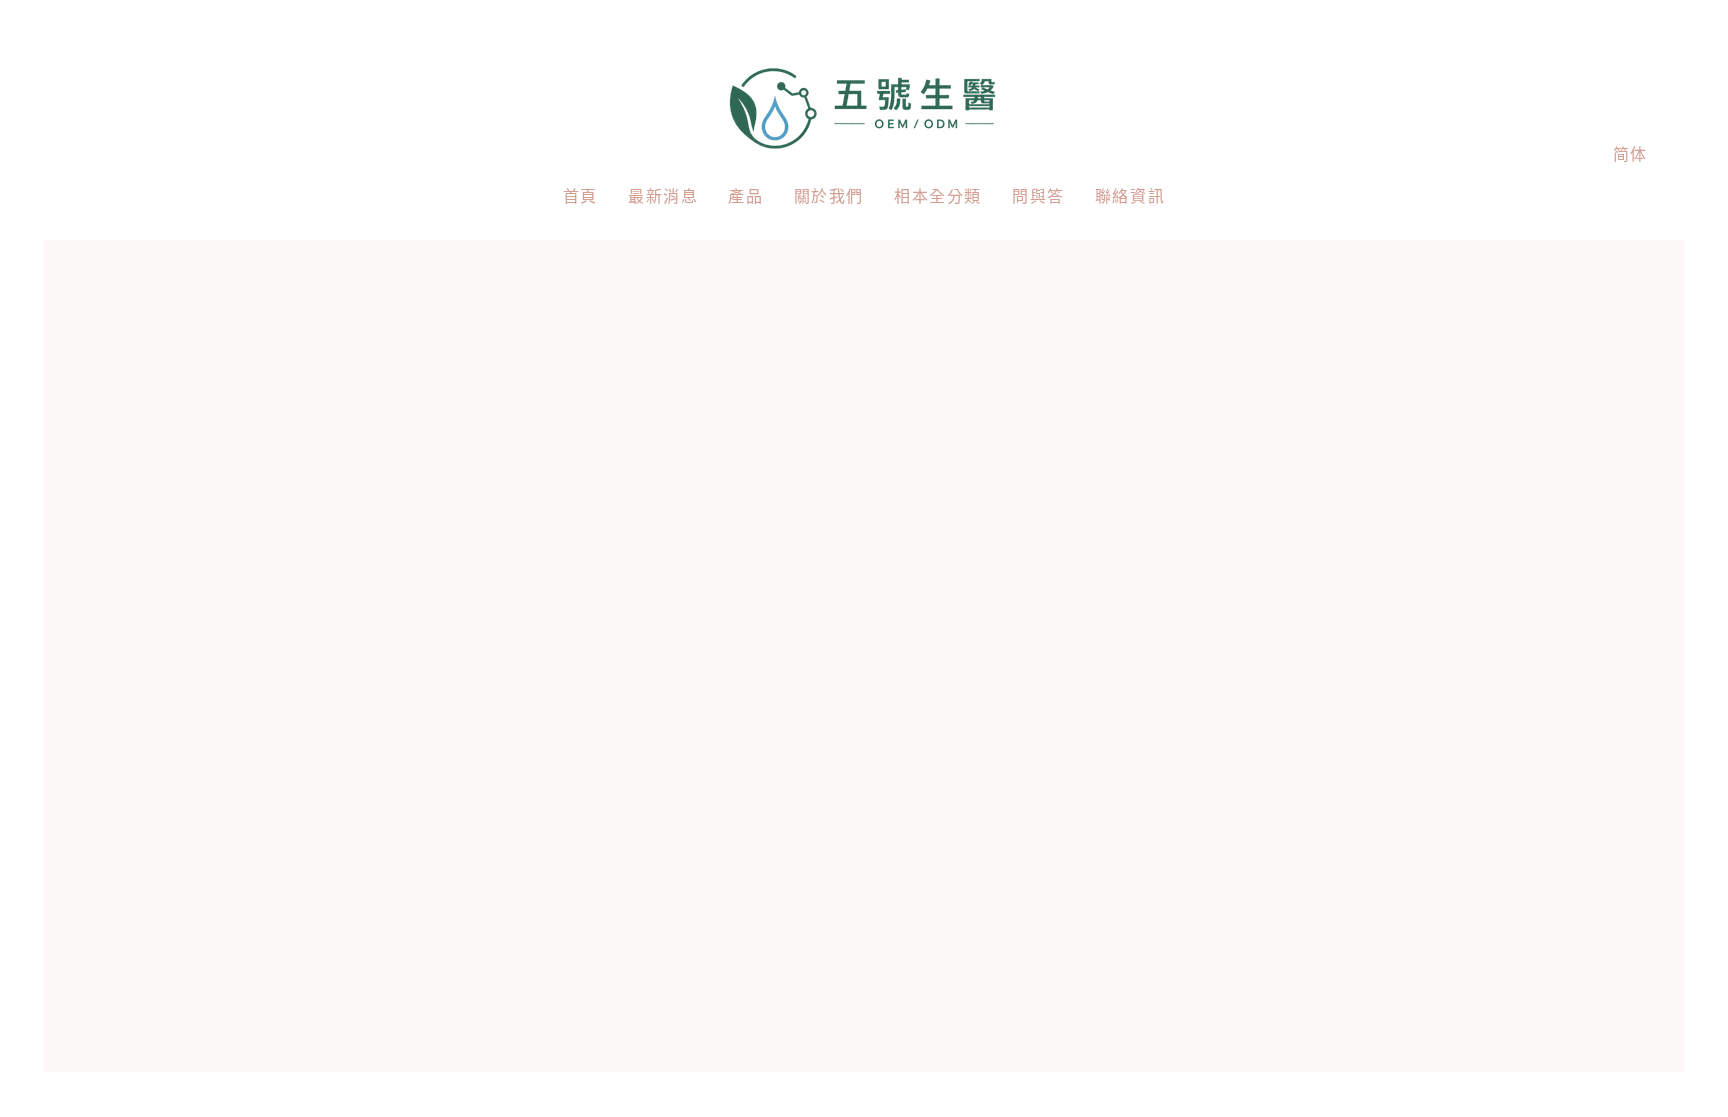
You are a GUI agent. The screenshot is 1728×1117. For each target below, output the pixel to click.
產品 (745, 196)
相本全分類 (938, 196)
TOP (1689, 1083)
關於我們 (829, 196)
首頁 (580, 196)
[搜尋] (1536, 154)
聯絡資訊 (1130, 196)
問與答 (1038, 196)
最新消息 (663, 196)
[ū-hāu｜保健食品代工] (864, 105)
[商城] (1579, 154)
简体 (1630, 154)
